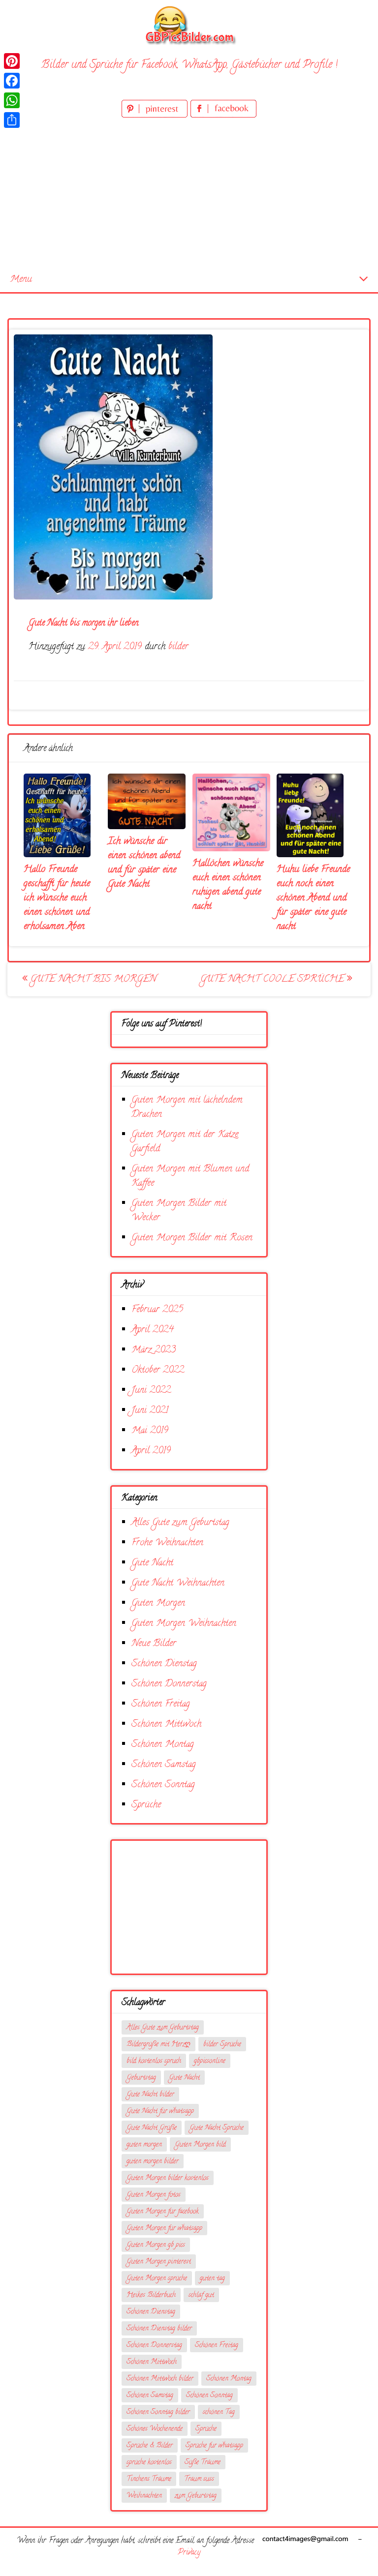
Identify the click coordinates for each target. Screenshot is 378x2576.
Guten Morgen (158, 1603)
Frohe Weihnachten (167, 1543)
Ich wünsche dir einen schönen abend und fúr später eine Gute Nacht (144, 863)
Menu (21, 280)
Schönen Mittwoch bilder (160, 2379)
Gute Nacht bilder (150, 2095)
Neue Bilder (154, 1644)
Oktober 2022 (158, 1370)
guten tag (212, 2279)
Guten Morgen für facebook (163, 2212)
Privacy (189, 2553)
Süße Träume (203, 2463)
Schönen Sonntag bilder (158, 2412)
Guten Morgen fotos (154, 2195)
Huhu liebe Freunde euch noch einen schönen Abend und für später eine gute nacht (313, 898)
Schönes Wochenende (155, 2429)
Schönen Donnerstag (169, 1684)
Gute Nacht (152, 1563)
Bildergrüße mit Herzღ (158, 2045)
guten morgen (144, 2145)
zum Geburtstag (196, 2496)
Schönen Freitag (161, 1704)
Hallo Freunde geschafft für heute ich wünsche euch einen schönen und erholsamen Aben (57, 898)
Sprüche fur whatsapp (214, 2446)
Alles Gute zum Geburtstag (180, 1523)
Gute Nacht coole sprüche (274, 979)
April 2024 (153, 1330)
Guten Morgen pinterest (159, 2262)
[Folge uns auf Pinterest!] (156, 116)
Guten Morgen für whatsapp (164, 2229)
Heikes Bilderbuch (151, 2295)
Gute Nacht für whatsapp (160, 2112)
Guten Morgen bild (200, 2145)
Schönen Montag (163, 1745)
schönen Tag (219, 2412)
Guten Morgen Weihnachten (184, 1624)
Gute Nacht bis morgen (92, 979)
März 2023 (154, 1350)
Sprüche (146, 1805)
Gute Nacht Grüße (152, 2128)
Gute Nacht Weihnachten (178, 1583)
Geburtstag (141, 2078)
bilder (178, 647)
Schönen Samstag (164, 1765)
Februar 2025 (157, 1310)
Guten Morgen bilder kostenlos (168, 2178)
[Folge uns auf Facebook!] (223, 116)
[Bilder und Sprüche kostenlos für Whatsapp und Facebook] (189, 25)
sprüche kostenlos (149, 2463)
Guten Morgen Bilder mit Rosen (192, 1238)
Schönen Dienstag (164, 1664)
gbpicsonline (210, 2061)
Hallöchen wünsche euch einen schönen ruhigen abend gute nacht (228, 885)
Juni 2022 (151, 1391)
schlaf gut (201, 2295)
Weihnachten (144, 2496)
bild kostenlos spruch (154, 2061)
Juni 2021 (150, 1411)
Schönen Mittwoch (166, 1724)
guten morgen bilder (153, 2162)
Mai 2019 (150, 1431)
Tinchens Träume (149, 2479)
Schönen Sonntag (163, 1785)
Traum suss (199, 2479)
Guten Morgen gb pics (156, 2245)
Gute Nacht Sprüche (217, 2128)
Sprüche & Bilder (150, 2446)
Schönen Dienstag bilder (159, 2329)
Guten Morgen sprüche (157, 2279)
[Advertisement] (189, 194)
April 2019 (151, 1451)
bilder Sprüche (222, 2045)
